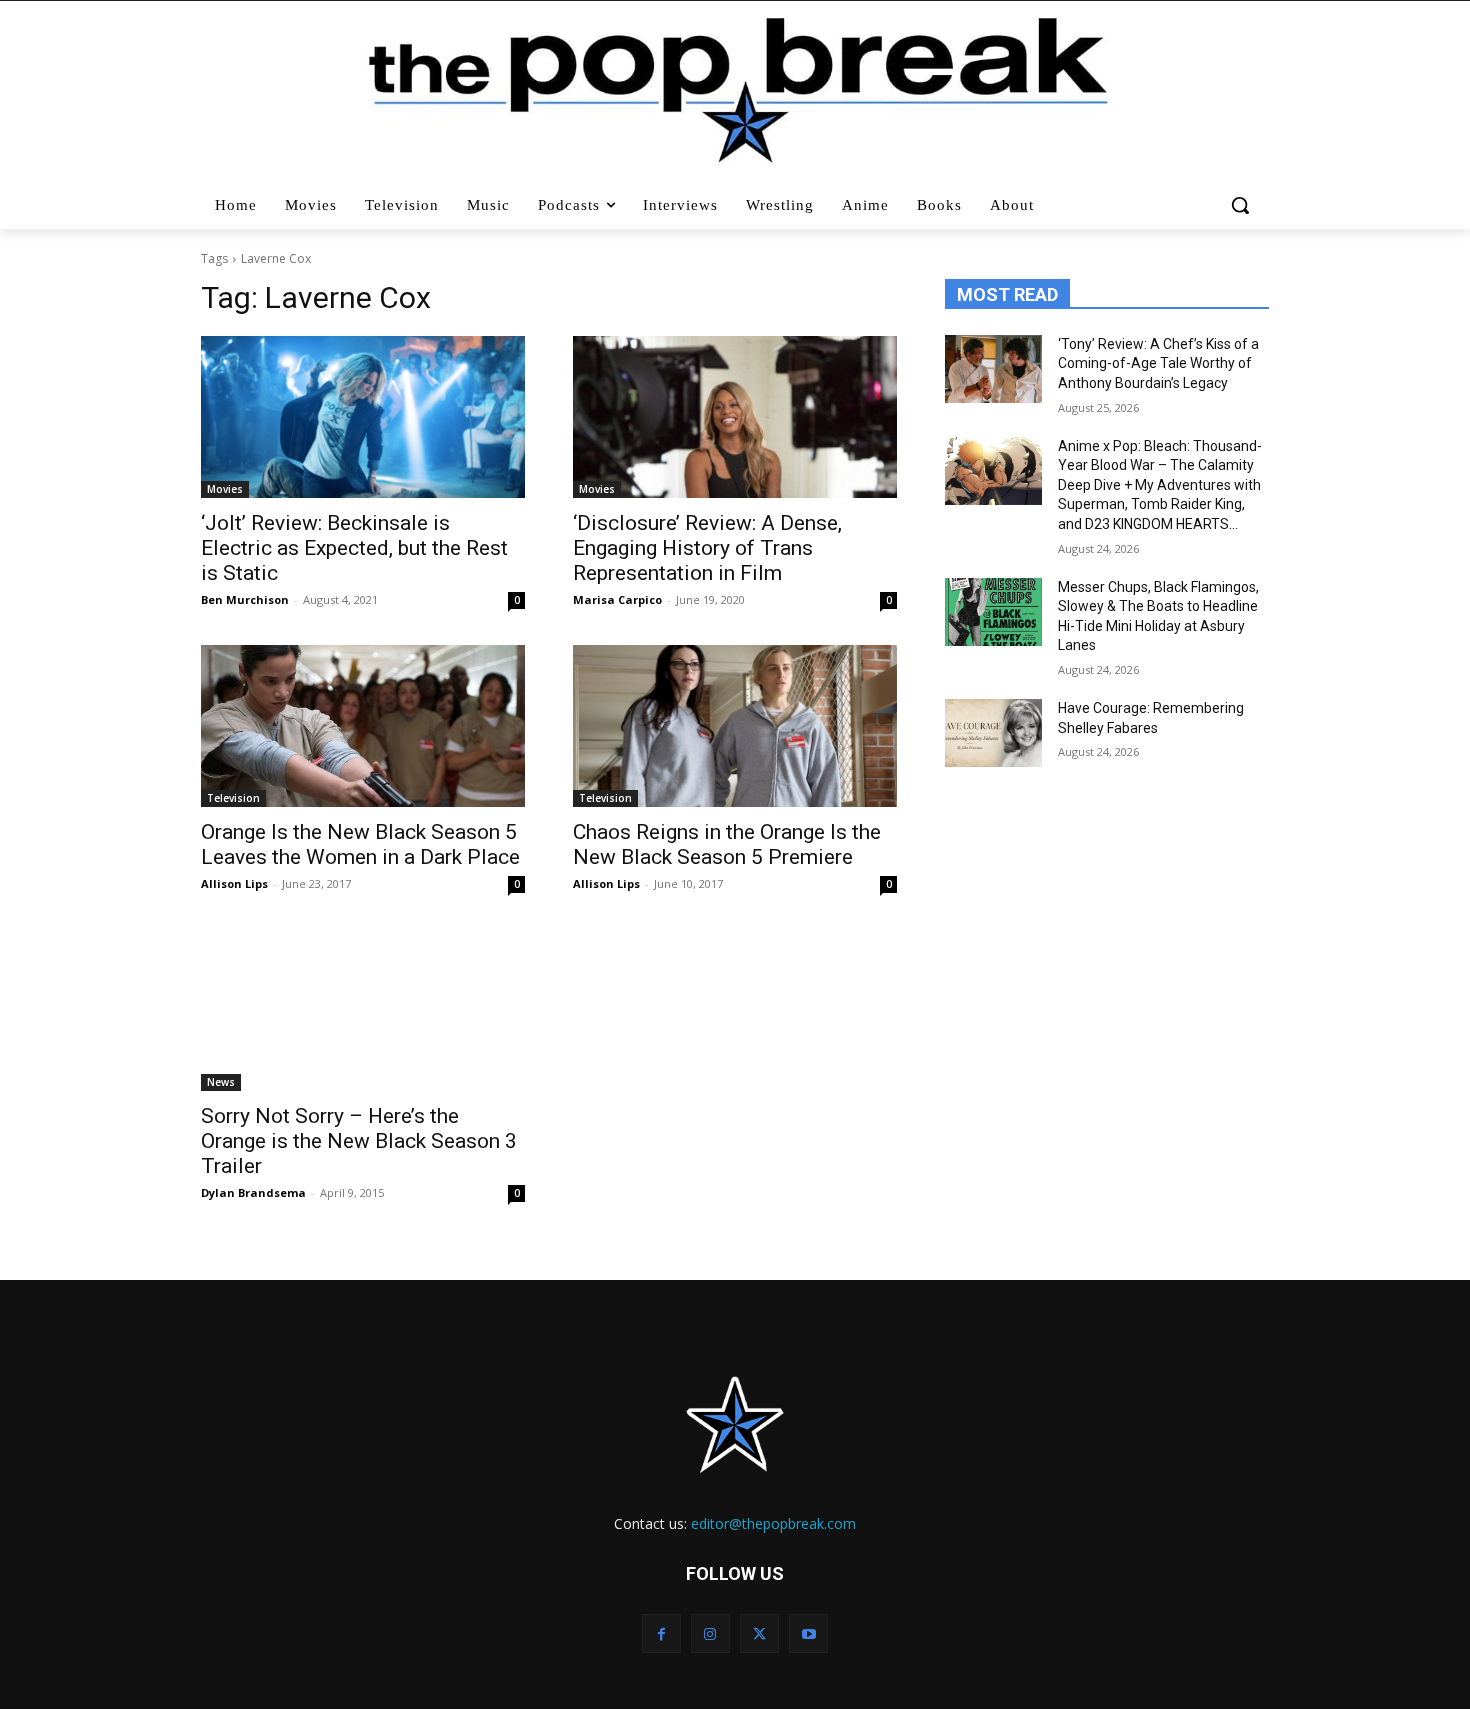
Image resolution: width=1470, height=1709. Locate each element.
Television (233, 798)
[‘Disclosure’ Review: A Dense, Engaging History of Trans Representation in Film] (735, 417)
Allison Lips (234, 883)
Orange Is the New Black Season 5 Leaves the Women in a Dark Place (360, 844)
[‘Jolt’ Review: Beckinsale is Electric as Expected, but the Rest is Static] (363, 417)
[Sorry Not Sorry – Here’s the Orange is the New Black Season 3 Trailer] (363, 1010)
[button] (1242, 205)
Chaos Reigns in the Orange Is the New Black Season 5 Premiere (727, 844)
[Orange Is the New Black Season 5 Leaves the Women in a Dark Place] (363, 726)
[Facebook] (661, 1633)
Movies (225, 489)
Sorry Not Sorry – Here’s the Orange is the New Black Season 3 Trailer (359, 1141)
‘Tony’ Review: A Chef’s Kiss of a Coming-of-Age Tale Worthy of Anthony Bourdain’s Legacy (1158, 363)
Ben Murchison (245, 599)
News (221, 1082)
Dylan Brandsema (253, 1192)
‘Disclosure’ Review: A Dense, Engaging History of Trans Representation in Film (707, 548)
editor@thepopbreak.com (773, 1523)
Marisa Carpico (617, 599)
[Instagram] (710, 1633)
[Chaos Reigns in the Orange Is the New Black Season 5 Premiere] (735, 726)
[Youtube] (808, 1633)
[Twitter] (759, 1633)
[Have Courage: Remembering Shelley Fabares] (993, 733)
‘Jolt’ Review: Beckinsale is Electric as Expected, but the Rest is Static (354, 548)
